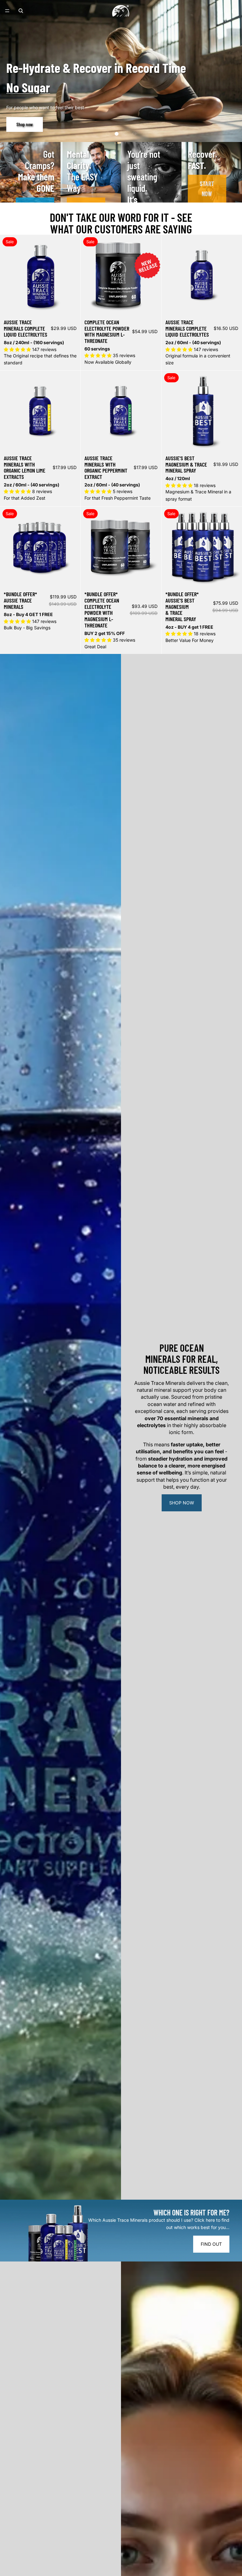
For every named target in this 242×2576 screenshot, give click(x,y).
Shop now (182, 1503)
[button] (108, 134)
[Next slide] (71, 275)
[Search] (21, 11)
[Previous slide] (9, 275)
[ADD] (71, 442)
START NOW (207, 189)
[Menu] (7, 11)
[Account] (221, 11)
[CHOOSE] (71, 306)
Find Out (211, 2244)
